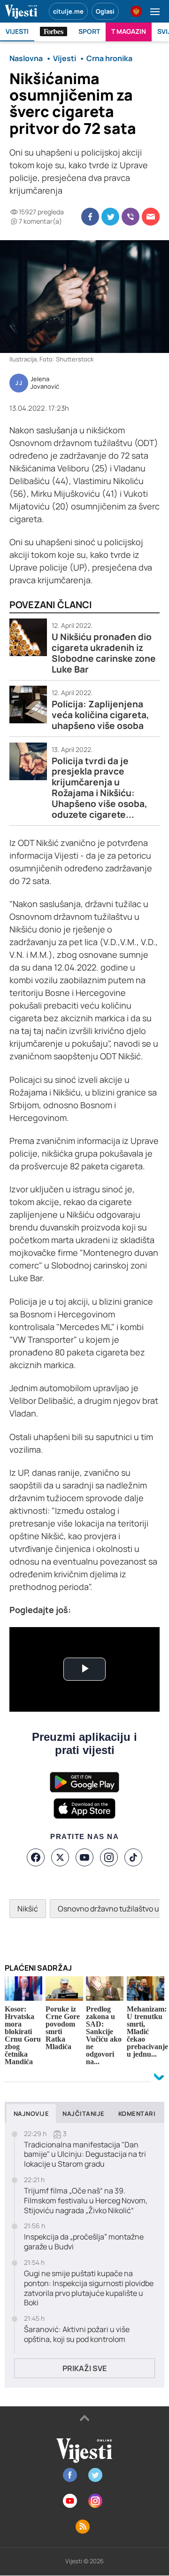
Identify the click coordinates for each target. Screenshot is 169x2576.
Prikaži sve (84, 2368)
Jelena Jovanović (45, 383)
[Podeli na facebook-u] (90, 217)
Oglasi (105, 11)
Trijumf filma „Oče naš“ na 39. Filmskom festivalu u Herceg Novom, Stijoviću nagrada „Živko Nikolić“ (86, 2200)
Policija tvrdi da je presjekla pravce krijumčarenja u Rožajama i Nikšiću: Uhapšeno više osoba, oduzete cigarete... (100, 788)
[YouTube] (84, 1857)
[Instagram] (109, 1857)
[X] (60, 1857)
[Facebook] (36, 1857)
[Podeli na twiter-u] (110, 217)
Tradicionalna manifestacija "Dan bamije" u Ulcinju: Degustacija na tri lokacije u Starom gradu (85, 2154)
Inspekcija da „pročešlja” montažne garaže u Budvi (84, 2242)
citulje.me (68, 11)
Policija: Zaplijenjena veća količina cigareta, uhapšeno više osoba (100, 715)
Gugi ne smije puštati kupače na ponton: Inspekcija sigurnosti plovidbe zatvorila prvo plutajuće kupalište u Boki (89, 2288)
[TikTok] (133, 1857)
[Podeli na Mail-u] (151, 217)
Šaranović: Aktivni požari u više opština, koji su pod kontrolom (77, 2334)
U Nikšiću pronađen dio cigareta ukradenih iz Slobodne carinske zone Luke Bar (104, 653)
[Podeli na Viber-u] (131, 217)
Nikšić (28, 1909)
